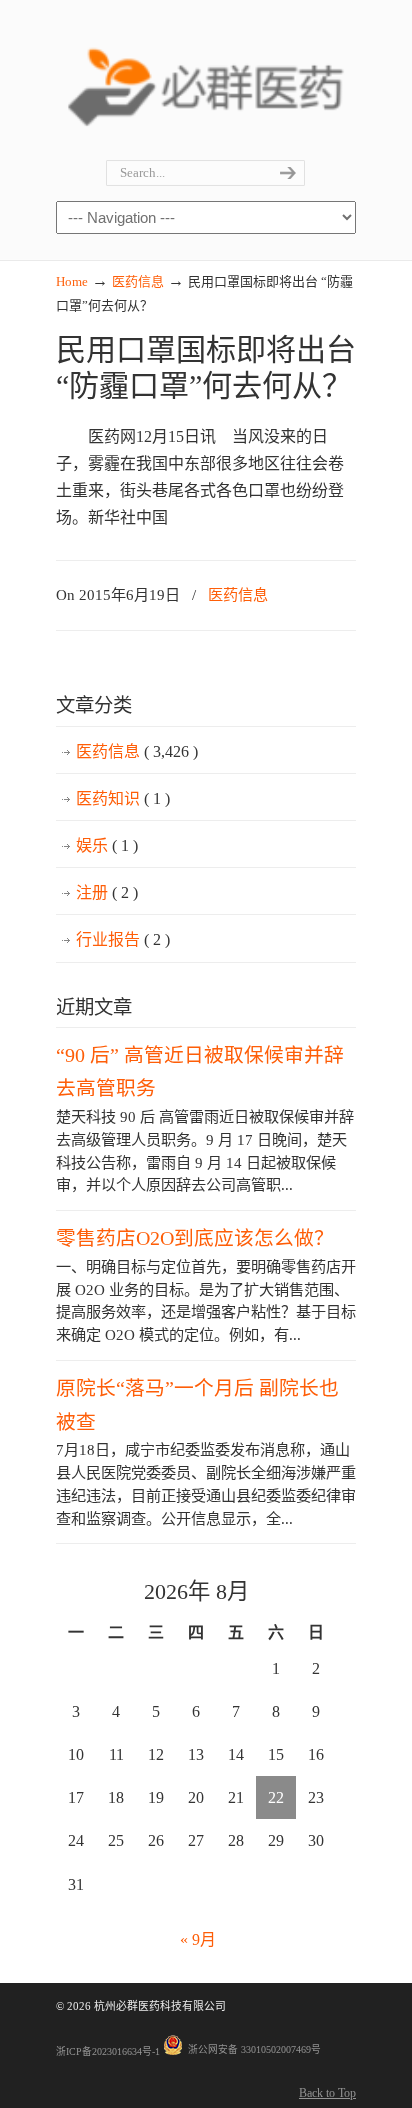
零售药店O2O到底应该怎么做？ (195, 1238)
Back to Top (327, 2093)
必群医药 (206, 81)
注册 (107, 892)
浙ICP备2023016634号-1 (108, 2051)
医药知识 (123, 798)
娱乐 (107, 845)
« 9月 (198, 1939)
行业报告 (123, 939)
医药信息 (138, 281)
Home (72, 281)
